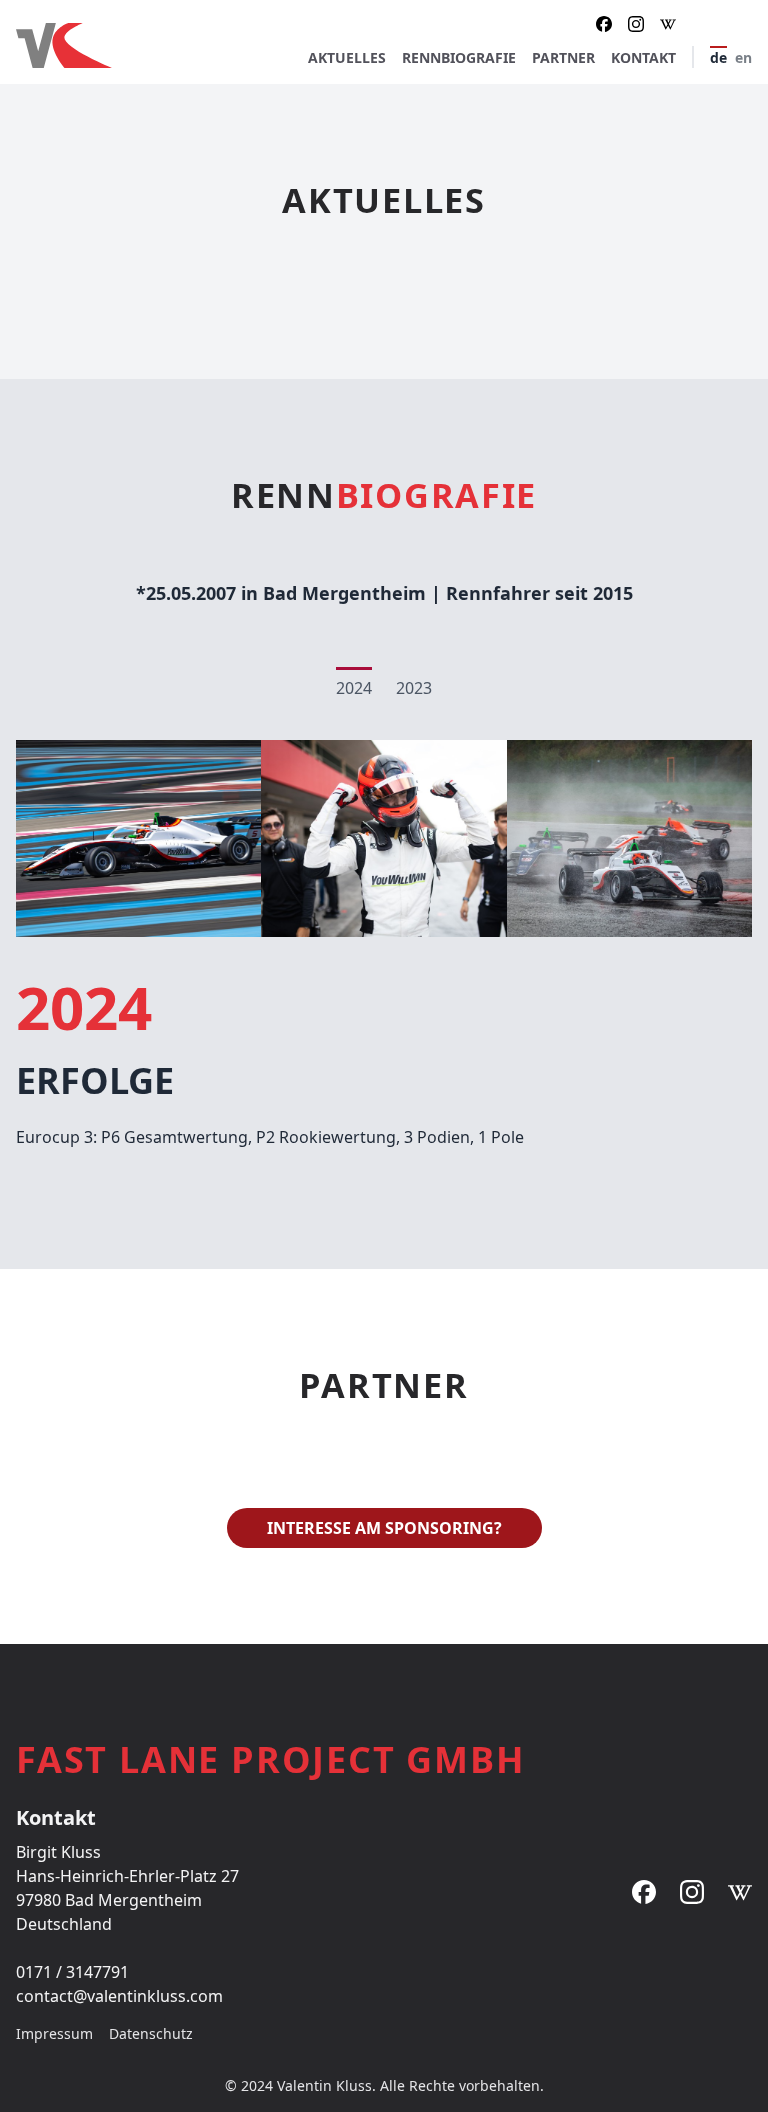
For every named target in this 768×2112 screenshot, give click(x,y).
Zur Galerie (384, 837)
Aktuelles (347, 57)
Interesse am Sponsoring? (384, 1528)
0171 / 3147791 (72, 1972)
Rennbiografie (459, 57)
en (743, 57)
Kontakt (643, 57)
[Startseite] (162, 45)
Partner (563, 57)
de (718, 57)
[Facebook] (604, 24)
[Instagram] (636, 24)
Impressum (54, 2033)
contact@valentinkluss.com (119, 1996)
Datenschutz (151, 2033)
